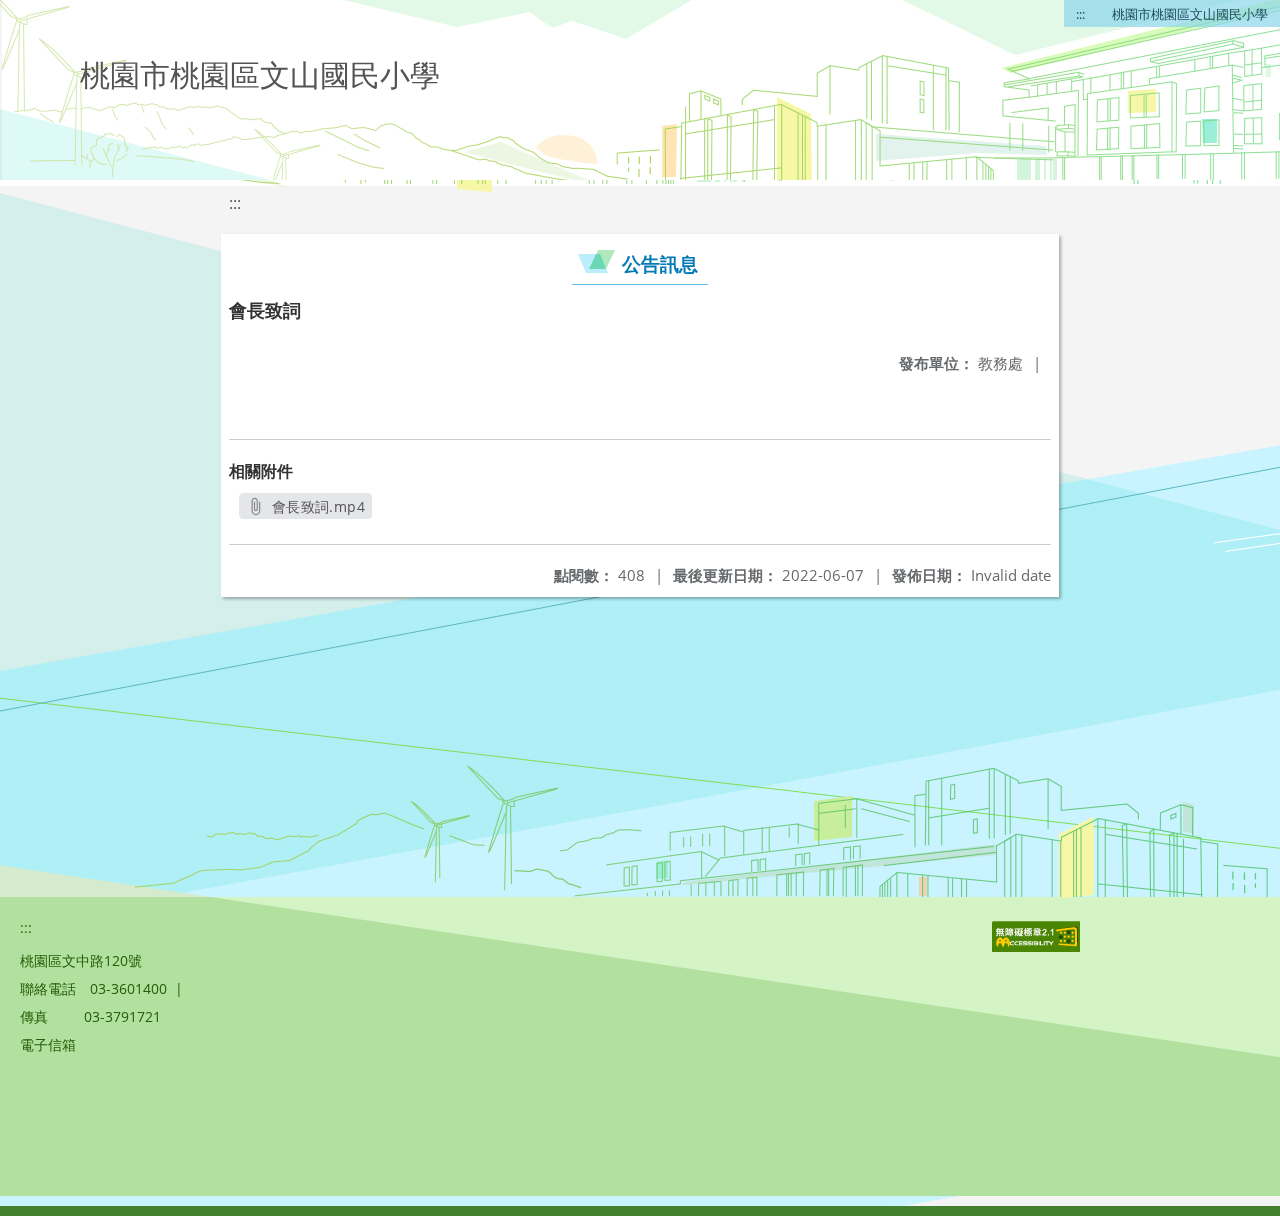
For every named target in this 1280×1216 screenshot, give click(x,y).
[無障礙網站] (1038, 946)
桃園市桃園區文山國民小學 (1190, 14)
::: (1080, 14)
